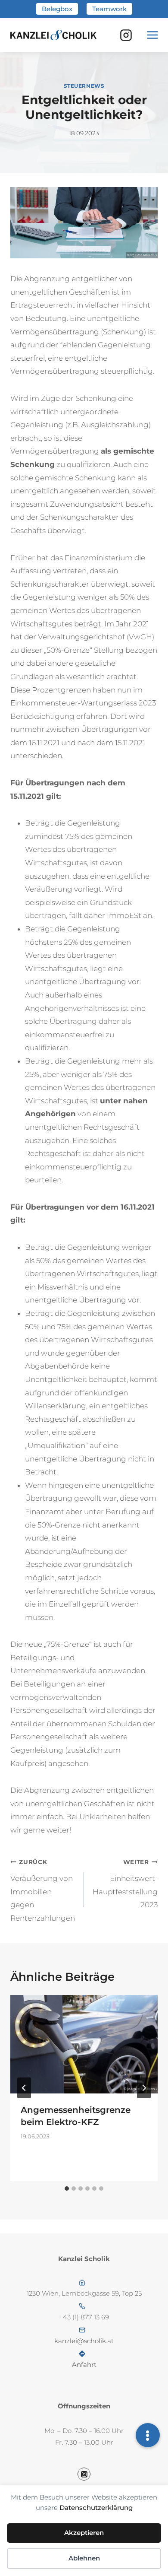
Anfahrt (84, 2365)
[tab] (67, 2188)
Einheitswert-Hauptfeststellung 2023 (125, 1884)
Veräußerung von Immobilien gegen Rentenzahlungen (43, 1890)
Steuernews (84, 86)
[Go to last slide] (24, 2088)
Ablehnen (84, 2558)
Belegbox (57, 9)
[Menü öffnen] (152, 35)
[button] (148, 2435)
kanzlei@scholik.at (84, 2341)
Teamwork (109, 9)
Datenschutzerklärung (96, 2508)
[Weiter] (144, 2088)
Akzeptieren (84, 2533)
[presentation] (84, 2044)
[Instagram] (126, 35)
